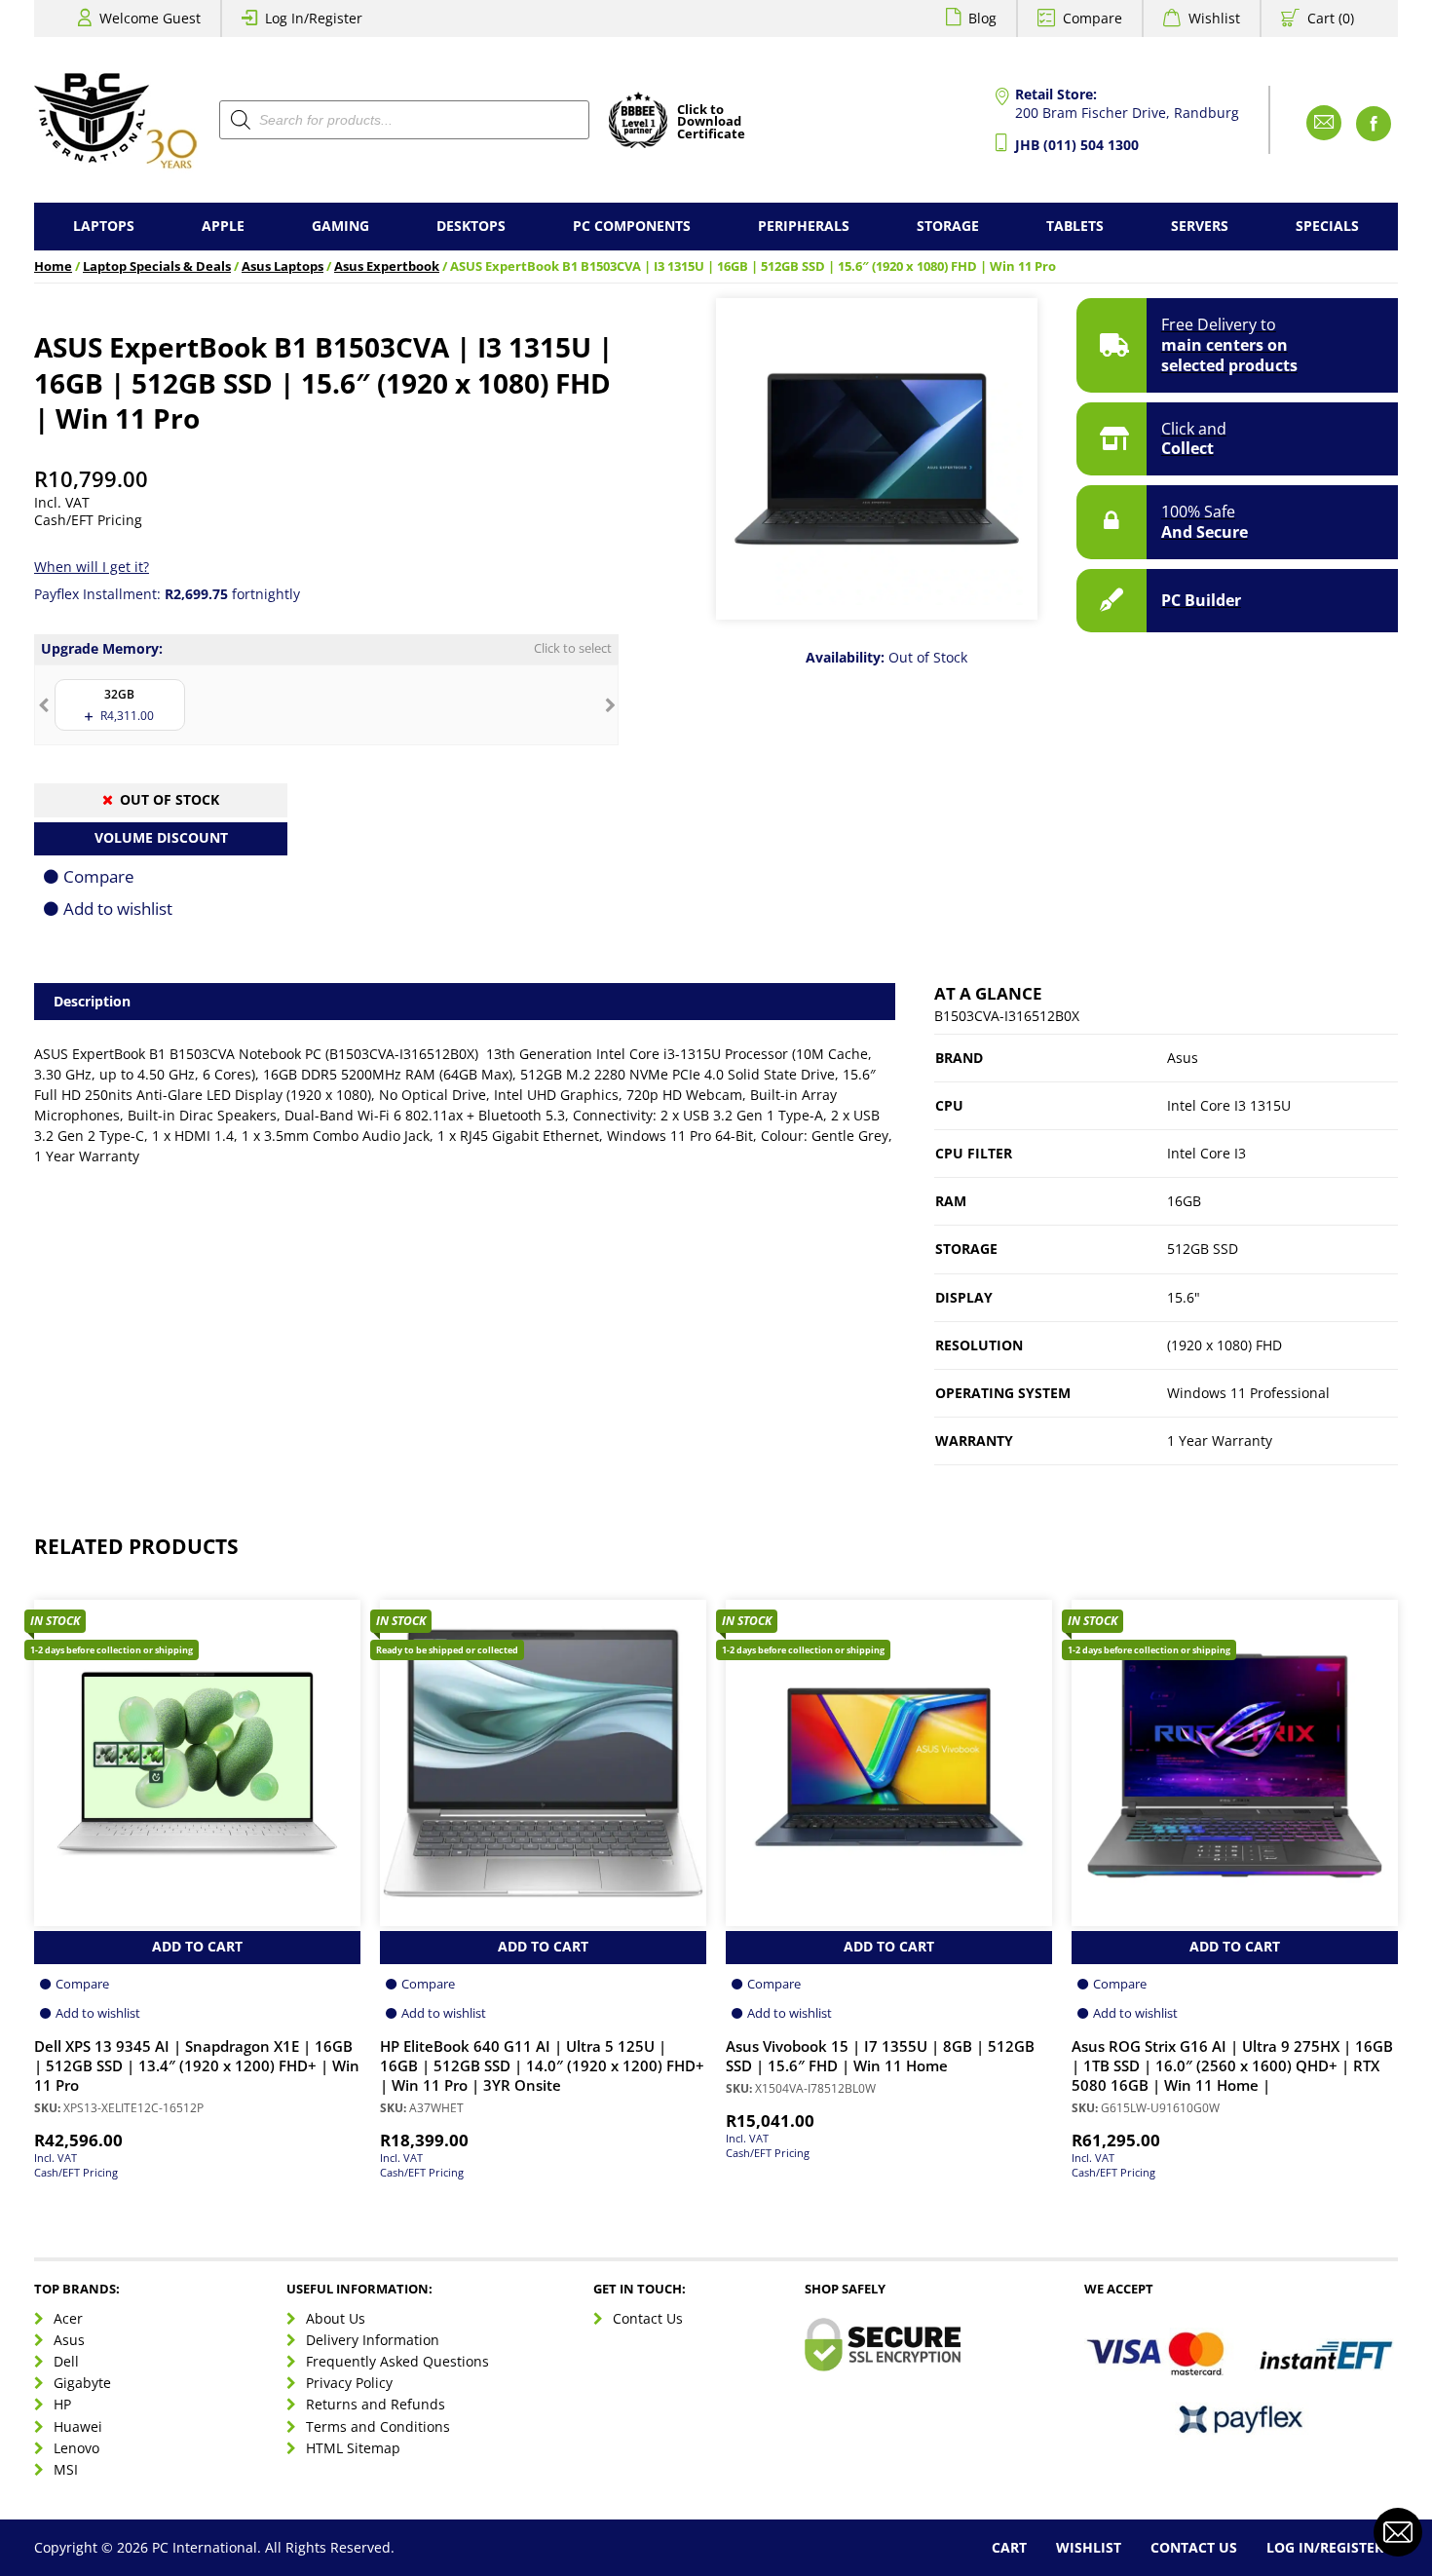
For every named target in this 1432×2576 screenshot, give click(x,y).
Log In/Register (314, 18)
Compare (1093, 18)
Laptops (104, 226)
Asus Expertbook (387, 266)
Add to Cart (197, 1946)
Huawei (78, 2426)
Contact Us (648, 2318)
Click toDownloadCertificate (711, 123)
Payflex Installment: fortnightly (167, 594)
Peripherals (804, 226)
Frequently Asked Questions (397, 2361)
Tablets (1075, 226)
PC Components (632, 226)
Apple (223, 226)
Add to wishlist (118, 909)
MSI (66, 2469)
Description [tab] (92, 1001)
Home (53, 266)
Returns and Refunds (376, 2404)
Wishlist (1214, 18)
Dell (66, 2361)
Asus (69, 2340)
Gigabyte (82, 2383)
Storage (948, 226)
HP (62, 2404)
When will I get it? (92, 567)
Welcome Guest (150, 18)
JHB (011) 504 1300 (1077, 145)
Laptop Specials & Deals (157, 266)
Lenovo (76, 2448)
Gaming (340, 226)
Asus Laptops (283, 266)
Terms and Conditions (378, 2426)
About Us (336, 2318)
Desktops (471, 226)
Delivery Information (373, 2340)
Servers (1200, 226)
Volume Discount (161, 837)
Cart (1009, 2547)
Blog (982, 18)
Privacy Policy (349, 2383)
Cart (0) (1331, 18)
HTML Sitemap (353, 2448)
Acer (68, 2318)
